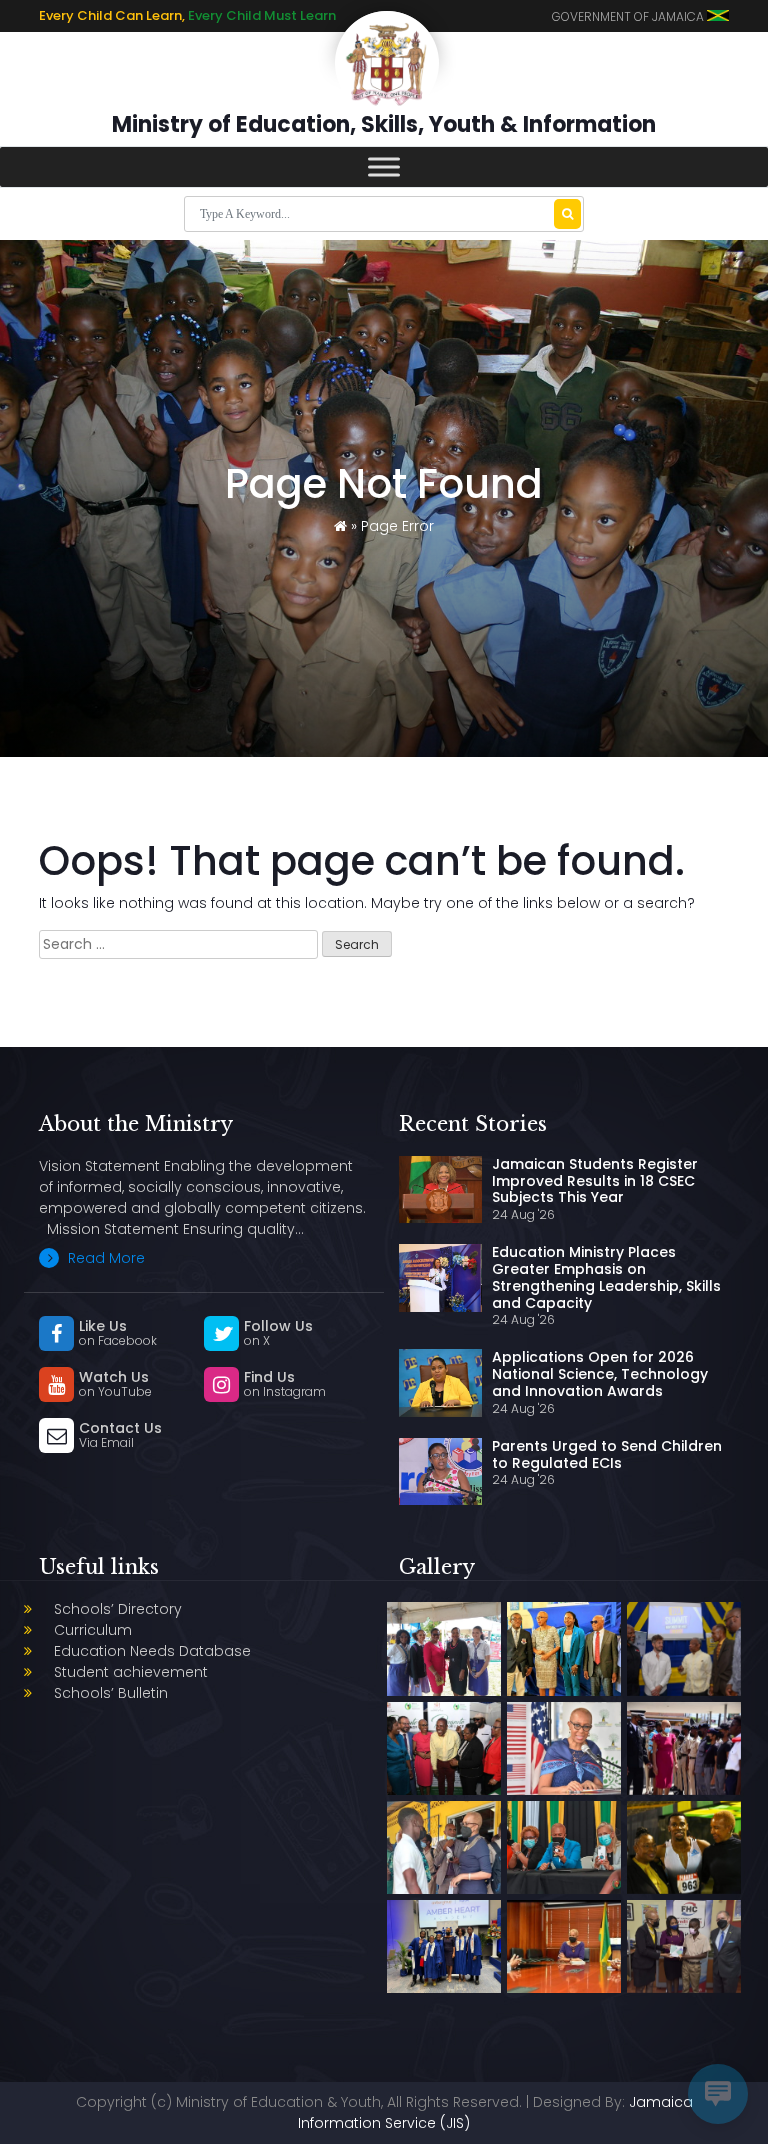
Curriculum (93, 1630)
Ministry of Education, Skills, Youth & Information (384, 124)
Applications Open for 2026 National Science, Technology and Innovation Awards (600, 1374)
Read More (104, 1258)
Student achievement (131, 1672)
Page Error (397, 526)
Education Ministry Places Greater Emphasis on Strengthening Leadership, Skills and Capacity (606, 1277)
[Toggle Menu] (384, 166)
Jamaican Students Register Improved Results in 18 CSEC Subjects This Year (595, 1181)
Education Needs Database (152, 1651)
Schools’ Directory (118, 1609)
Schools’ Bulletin (111, 1693)
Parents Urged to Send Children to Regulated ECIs (607, 1454)
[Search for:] (178, 944)
